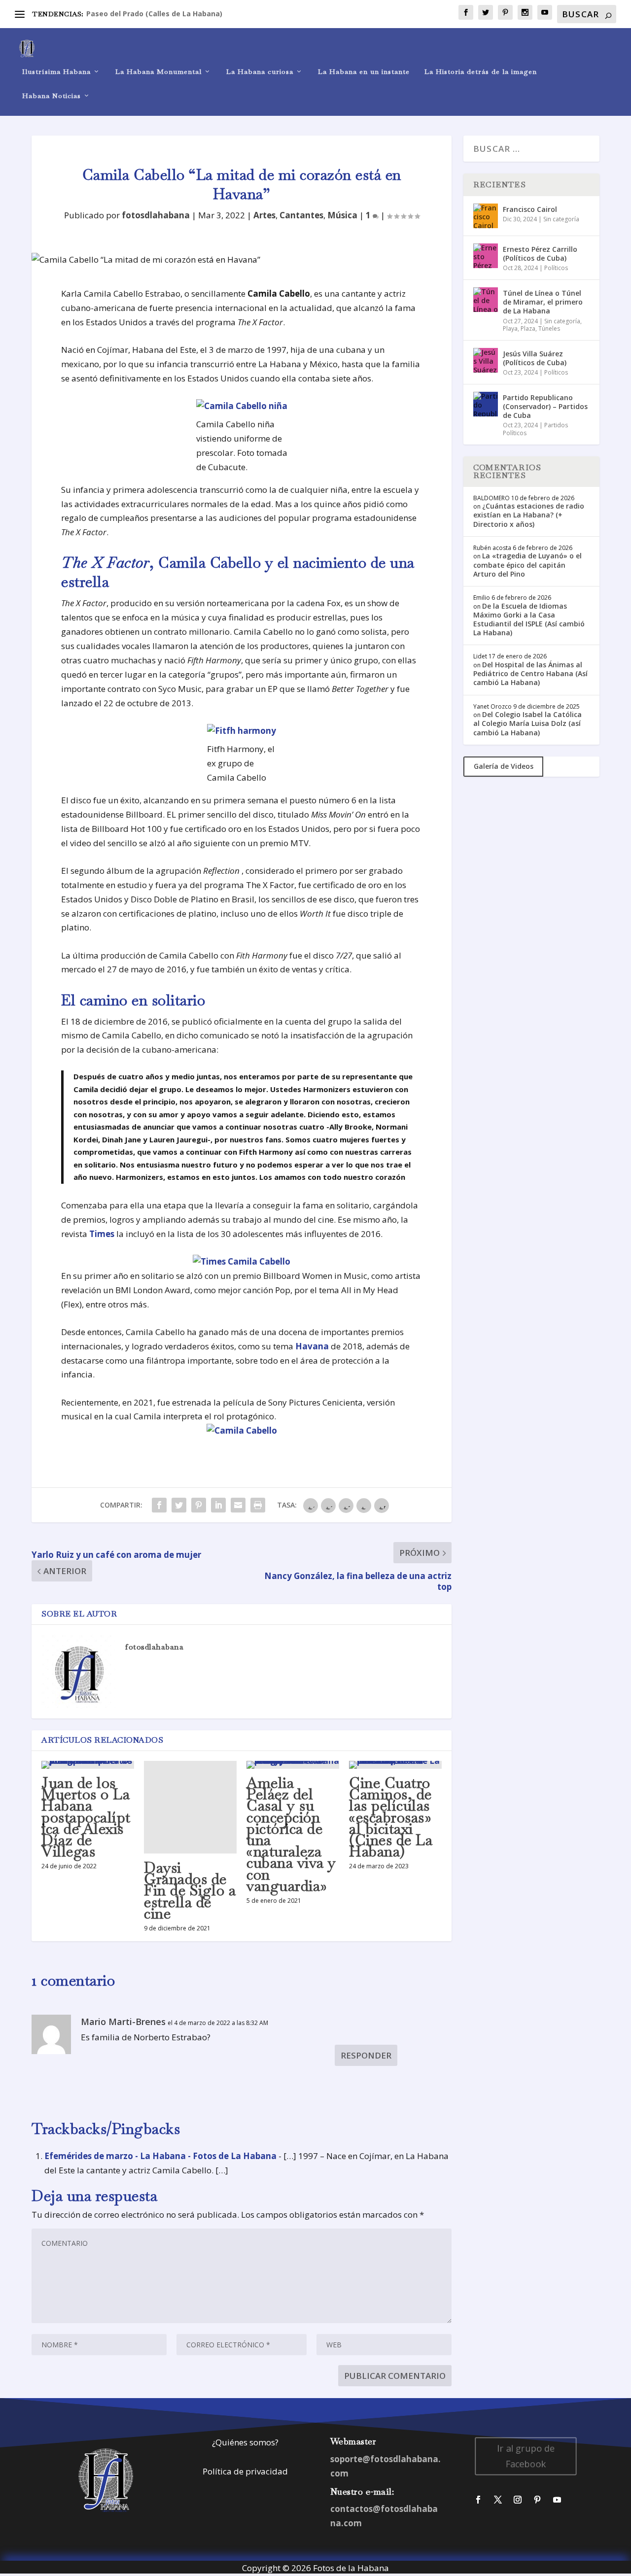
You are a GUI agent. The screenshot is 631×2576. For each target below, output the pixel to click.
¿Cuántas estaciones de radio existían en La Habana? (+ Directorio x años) (529, 515)
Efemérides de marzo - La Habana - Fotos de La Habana (160, 2156)
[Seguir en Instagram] (518, 2500)
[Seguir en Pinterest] (537, 2500)
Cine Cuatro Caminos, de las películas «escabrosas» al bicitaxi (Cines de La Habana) (391, 1817)
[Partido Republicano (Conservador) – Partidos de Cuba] (486, 404)
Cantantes (301, 215)
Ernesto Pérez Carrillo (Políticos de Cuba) (540, 254)
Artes (264, 215)
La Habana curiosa (260, 72)
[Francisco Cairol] (486, 216)
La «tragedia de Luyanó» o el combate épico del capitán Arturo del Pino (527, 565)
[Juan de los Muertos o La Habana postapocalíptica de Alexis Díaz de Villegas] (88, 1765)
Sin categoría (561, 219)
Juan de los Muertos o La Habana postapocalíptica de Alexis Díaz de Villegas (86, 1817)
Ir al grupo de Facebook (526, 2456)
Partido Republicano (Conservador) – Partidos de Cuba (545, 406)
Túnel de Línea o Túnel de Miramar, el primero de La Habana (543, 302)
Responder (366, 2055)
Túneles (549, 328)
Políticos (556, 268)
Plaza (528, 328)
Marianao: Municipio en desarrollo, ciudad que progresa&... (191, 14)
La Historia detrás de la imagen (481, 72)
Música (342, 215)
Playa (510, 328)
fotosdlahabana (156, 215)
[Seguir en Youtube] (557, 2500)
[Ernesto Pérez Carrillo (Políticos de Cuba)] (486, 256)
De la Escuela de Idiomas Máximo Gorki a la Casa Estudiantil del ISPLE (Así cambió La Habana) (529, 619)
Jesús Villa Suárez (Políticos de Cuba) (535, 358)
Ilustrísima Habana (56, 72)
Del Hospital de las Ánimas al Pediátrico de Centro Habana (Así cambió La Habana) (530, 673)
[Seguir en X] (498, 2500)
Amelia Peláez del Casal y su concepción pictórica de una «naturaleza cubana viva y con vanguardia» (291, 1834)
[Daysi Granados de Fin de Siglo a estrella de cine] (190, 1807)
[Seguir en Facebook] (478, 2500)
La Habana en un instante (364, 72)
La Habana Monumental (158, 72)
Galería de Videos (504, 766)
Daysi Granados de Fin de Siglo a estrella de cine (190, 1890)
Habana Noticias (52, 96)
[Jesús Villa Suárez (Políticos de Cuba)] (486, 360)
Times (102, 1234)
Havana (312, 1346)
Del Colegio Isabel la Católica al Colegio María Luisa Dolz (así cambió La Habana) (527, 723)
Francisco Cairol (530, 209)
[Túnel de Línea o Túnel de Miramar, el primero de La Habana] (486, 300)
